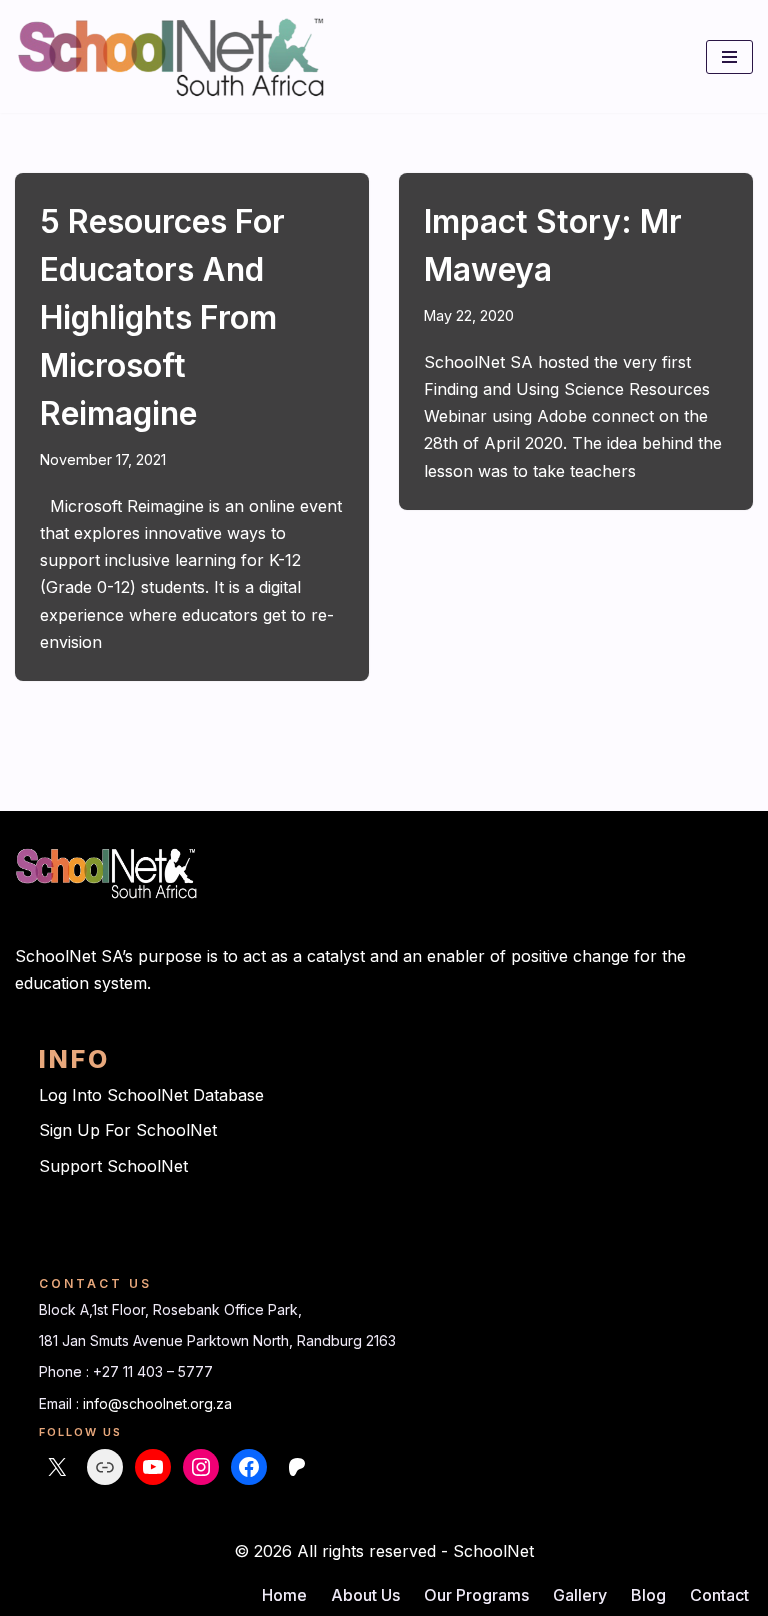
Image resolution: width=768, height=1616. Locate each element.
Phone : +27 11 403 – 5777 (126, 1371)
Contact (719, 1595)
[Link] (105, 1467)
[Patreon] (297, 1467)
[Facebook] (249, 1467)
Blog (648, 1595)
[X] (57, 1467)
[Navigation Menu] (729, 57)
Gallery (580, 1595)
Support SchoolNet (113, 1166)
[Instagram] (201, 1467)
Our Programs (476, 1595)
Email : (61, 1403)
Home (284, 1595)
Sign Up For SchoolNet (128, 1130)
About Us (365, 1595)
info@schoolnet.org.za (157, 1403)
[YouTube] (153, 1467)
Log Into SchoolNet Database (151, 1095)
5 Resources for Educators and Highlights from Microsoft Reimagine (162, 317)
